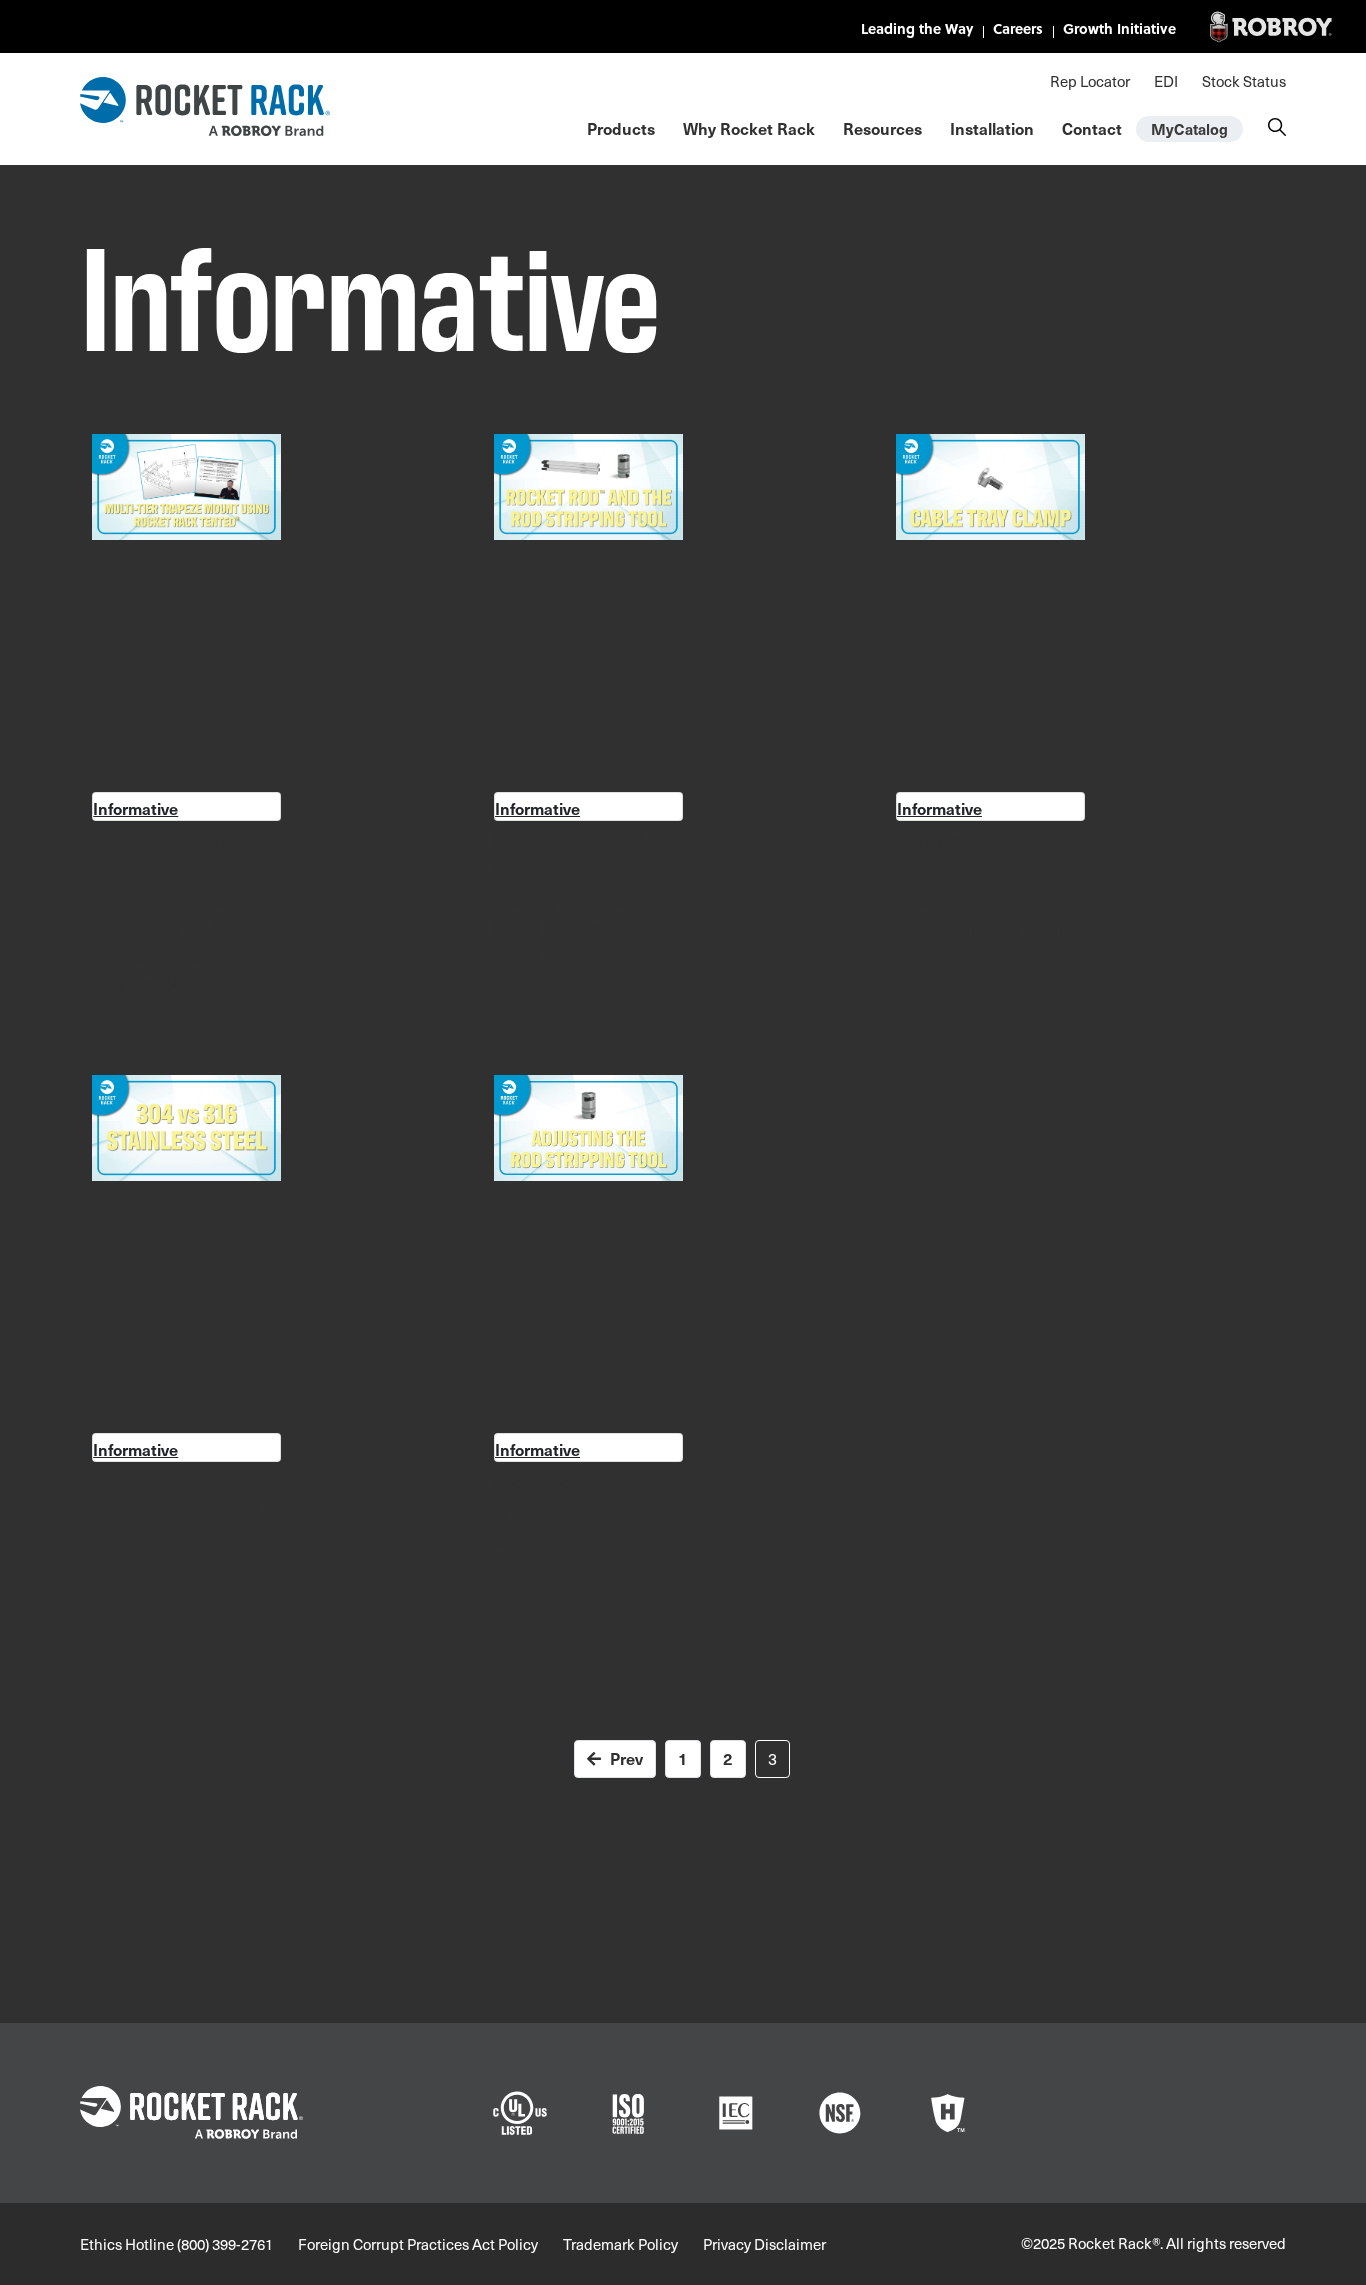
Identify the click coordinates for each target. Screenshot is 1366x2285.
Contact (1092, 128)
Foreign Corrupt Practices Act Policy (418, 2244)
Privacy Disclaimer (764, 2244)
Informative (135, 808)
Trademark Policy (620, 2244)
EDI (1166, 81)
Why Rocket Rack (749, 128)
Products (621, 128)
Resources (882, 128)
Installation (992, 128)
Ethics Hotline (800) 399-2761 (176, 2244)
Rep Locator (1090, 81)
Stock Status (1244, 81)
